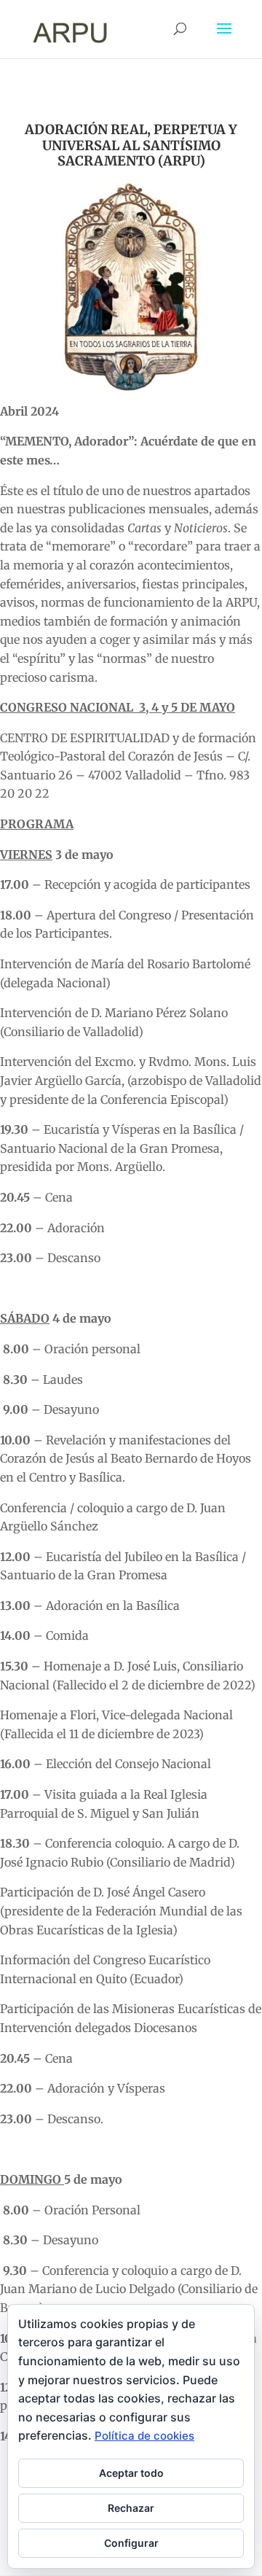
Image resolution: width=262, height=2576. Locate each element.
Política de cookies (144, 2436)
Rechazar (131, 2508)
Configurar (131, 2543)
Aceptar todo (131, 2473)
